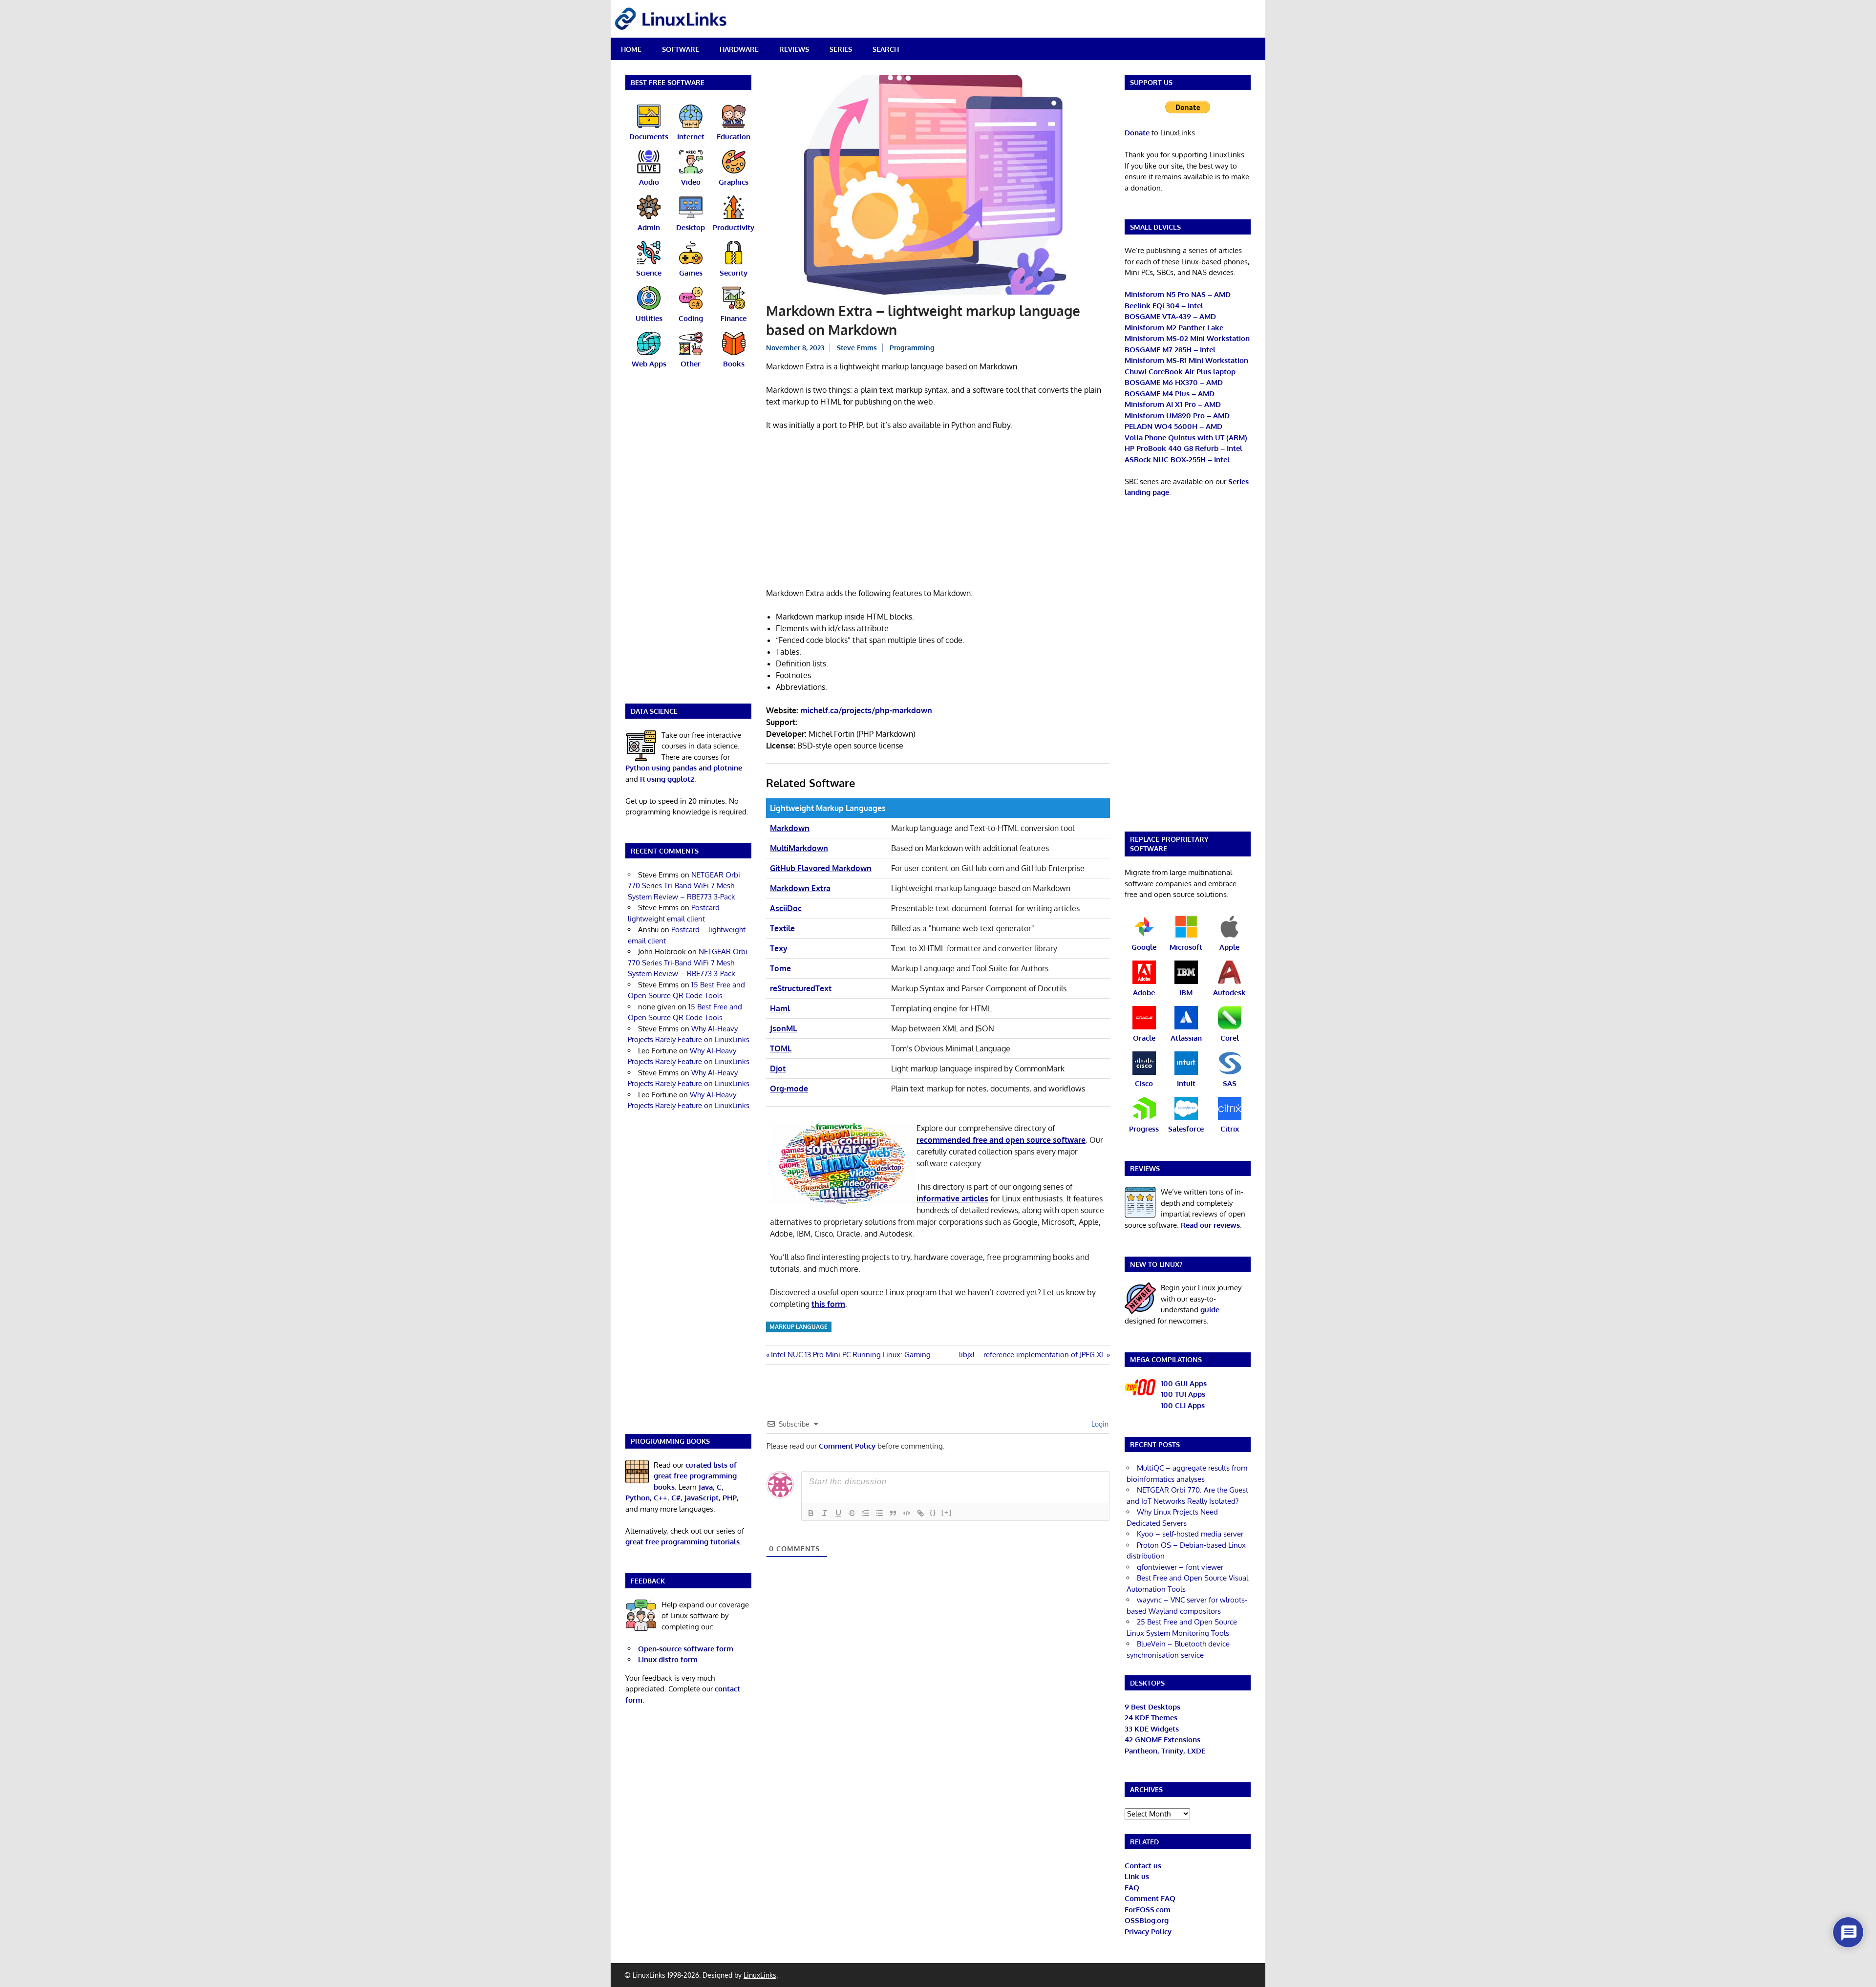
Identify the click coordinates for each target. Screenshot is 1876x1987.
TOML (781, 1048)
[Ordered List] (866, 1513)
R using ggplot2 (667, 779)
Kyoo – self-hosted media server (1190, 1534)
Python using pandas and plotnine (684, 768)
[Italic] (825, 1513)
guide (1210, 1310)
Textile (782, 928)
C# (676, 1498)
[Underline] (838, 1513)
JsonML (783, 1028)
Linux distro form (668, 1659)
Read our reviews (1210, 1225)
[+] (947, 1512)
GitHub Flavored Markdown (821, 868)
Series (841, 49)
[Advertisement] (938, 511)
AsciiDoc (786, 908)
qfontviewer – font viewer (1180, 1567)
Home (631, 49)
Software (681, 49)
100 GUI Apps (1184, 1383)
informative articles (952, 1198)
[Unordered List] (879, 1513)
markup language (799, 1327)
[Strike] (852, 1513)
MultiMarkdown (799, 848)
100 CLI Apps (1183, 1405)
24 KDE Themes (1151, 1718)
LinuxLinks (760, 1975)
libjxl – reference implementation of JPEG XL (1032, 1355)
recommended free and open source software (1001, 1140)
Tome (780, 968)
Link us (1137, 1876)
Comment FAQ (1150, 1898)
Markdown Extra (800, 888)
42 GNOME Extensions (1162, 1740)
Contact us (1143, 1866)
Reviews (794, 49)
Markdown (790, 828)
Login (1099, 1424)
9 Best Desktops (1152, 1707)
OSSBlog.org (1147, 1920)
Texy (779, 948)
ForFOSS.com (1148, 1910)
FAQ (1132, 1888)
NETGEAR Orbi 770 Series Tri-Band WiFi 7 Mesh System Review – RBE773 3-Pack (684, 886)
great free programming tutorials (682, 1542)
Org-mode (789, 1089)
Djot (778, 1068)
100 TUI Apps (1183, 1394)
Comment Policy (847, 1446)
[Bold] (811, 1513)
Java (706, 1487)
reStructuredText (801, 988)
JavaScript (702, 1498)
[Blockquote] (893, 1513)
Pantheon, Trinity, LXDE (1165, 1751)
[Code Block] (907, 1513)
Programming (912, 348)
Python (638, 1498)
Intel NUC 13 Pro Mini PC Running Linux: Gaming (851, 1355)
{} (933, 1512)
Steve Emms (857, 348)
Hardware (739, 49)
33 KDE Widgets (1152, 1729)
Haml (780, 1008)
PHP (730, 1498)
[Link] (920, 1513)
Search (886, 49)
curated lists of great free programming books (695, 1476)
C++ (661, 1498)
